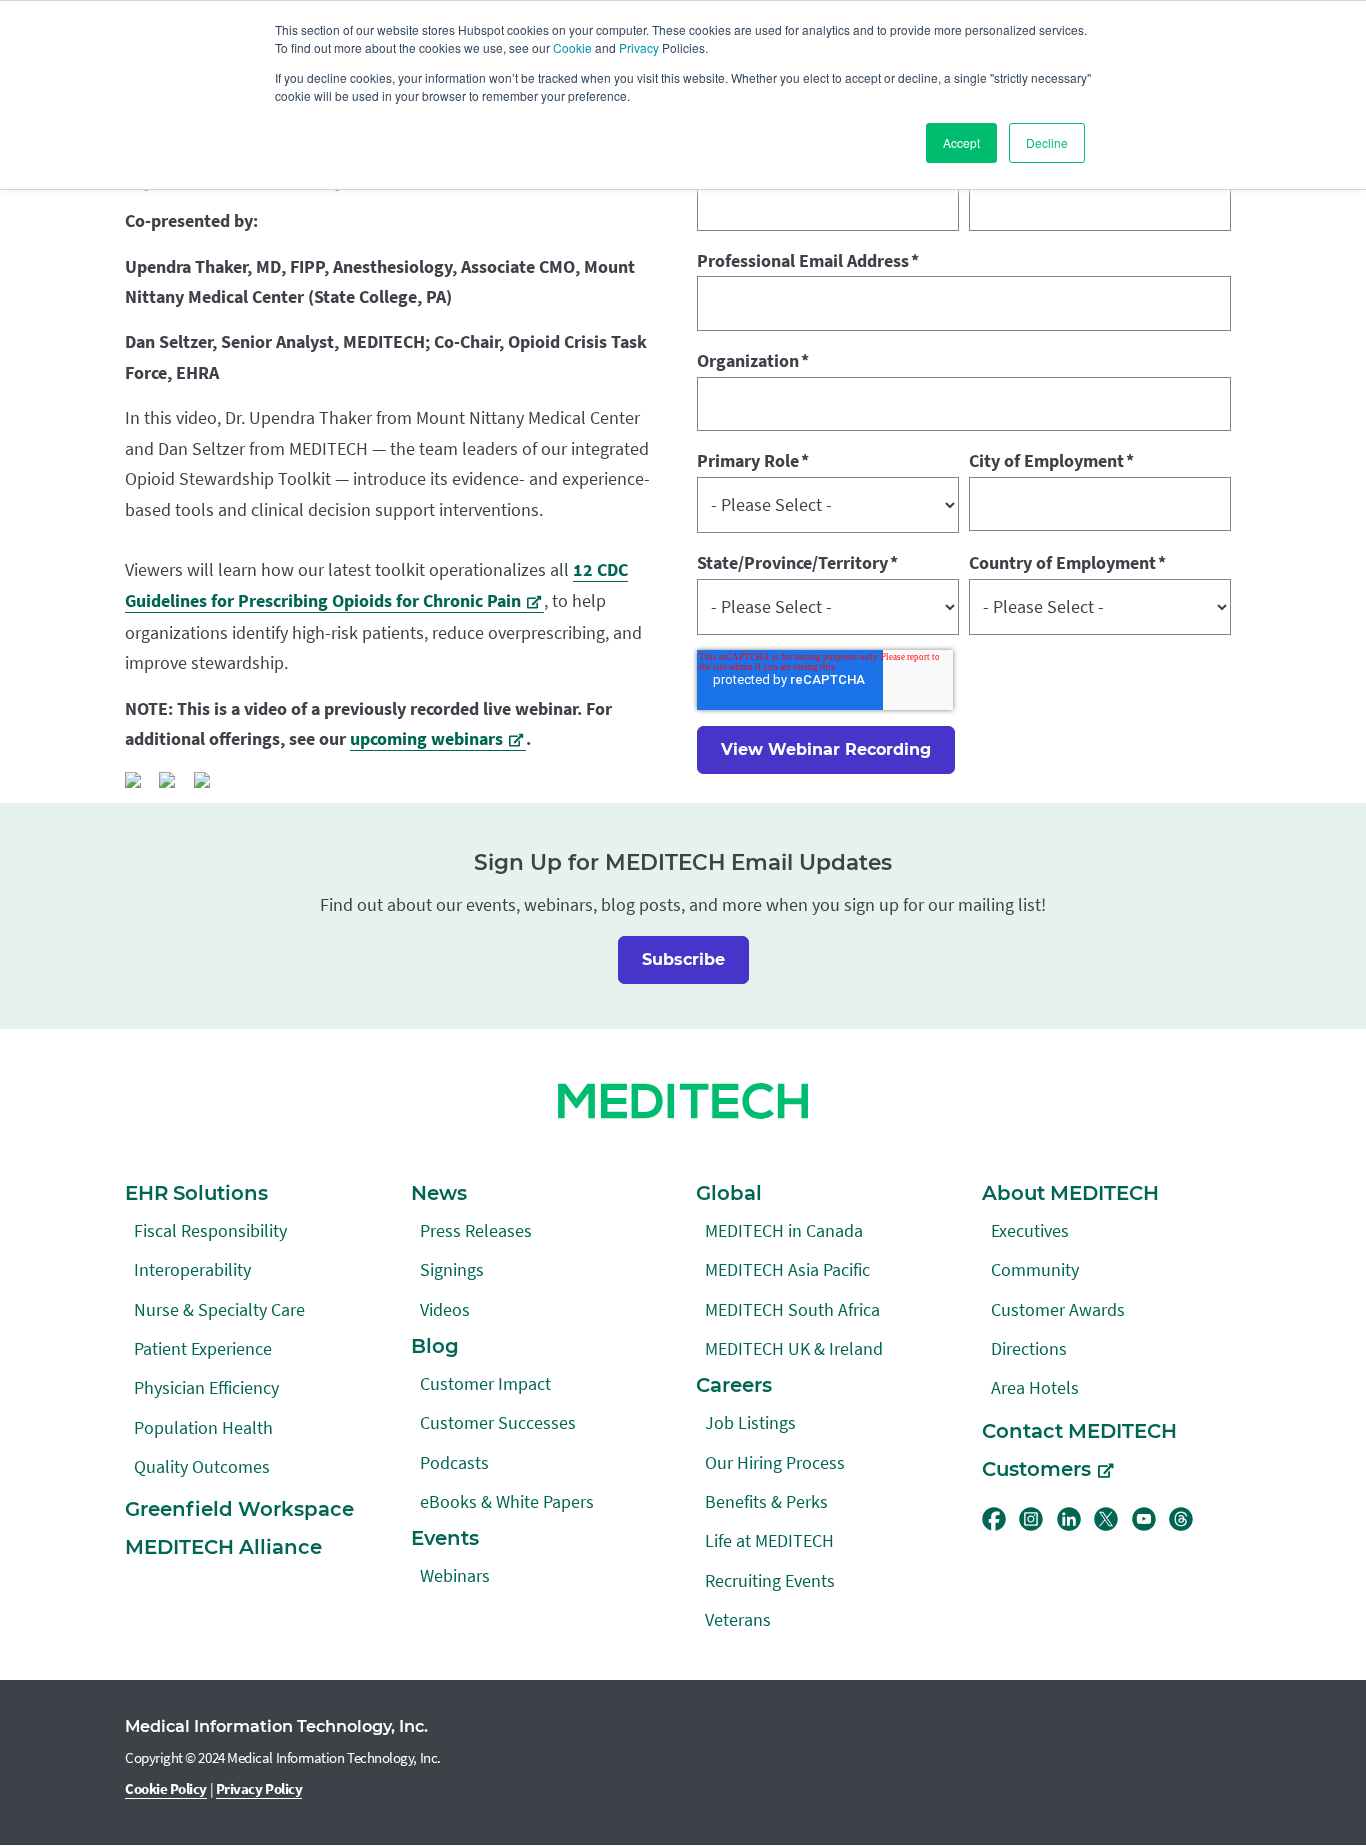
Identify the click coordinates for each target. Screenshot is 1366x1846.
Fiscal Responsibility (210, 1230)
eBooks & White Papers (507, 1501)
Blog (435, 1346)
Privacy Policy (259, 1788)
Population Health (203, 1427)
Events (445, 1538)
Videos (445, 1309)
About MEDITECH (1070, 1193)
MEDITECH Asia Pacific (787, 1269)
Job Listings (750, 1422)
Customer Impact (485, 1383)
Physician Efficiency (206, 1387)
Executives (1030, 1230)
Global (729, 1193)
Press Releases (476, 1230)
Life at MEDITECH (769, 1540)
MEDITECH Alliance (223, 1547)
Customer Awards (1058, 1309)
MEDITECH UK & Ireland (794, 1348)
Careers (734, 1385)
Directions (1029, 1348)
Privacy (639, 47)
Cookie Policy (166, 1788)
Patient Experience (203, 1348)
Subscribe (683, 959)
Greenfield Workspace (239, 1509)
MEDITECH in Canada (784, 1230)
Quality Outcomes (202, 1466)
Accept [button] (961, 142)
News (439, 1193)
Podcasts (454, 1462)
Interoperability (192, 1269)
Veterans (738, 1619)
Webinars (455, 1575)
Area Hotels (1035, 1387)
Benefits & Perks (766, 1501)
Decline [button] (1047, 142)
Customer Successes (498, 1422)
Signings (452, 1269)
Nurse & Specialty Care (219, 1309)
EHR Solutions (196, 1193)
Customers (1036, 1469)
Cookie (572, 47)
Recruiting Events (770, 1580)
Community (1035, 1269)
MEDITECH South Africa (792, 1309)
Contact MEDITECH (1079, 1431)
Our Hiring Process (775, 1462)
